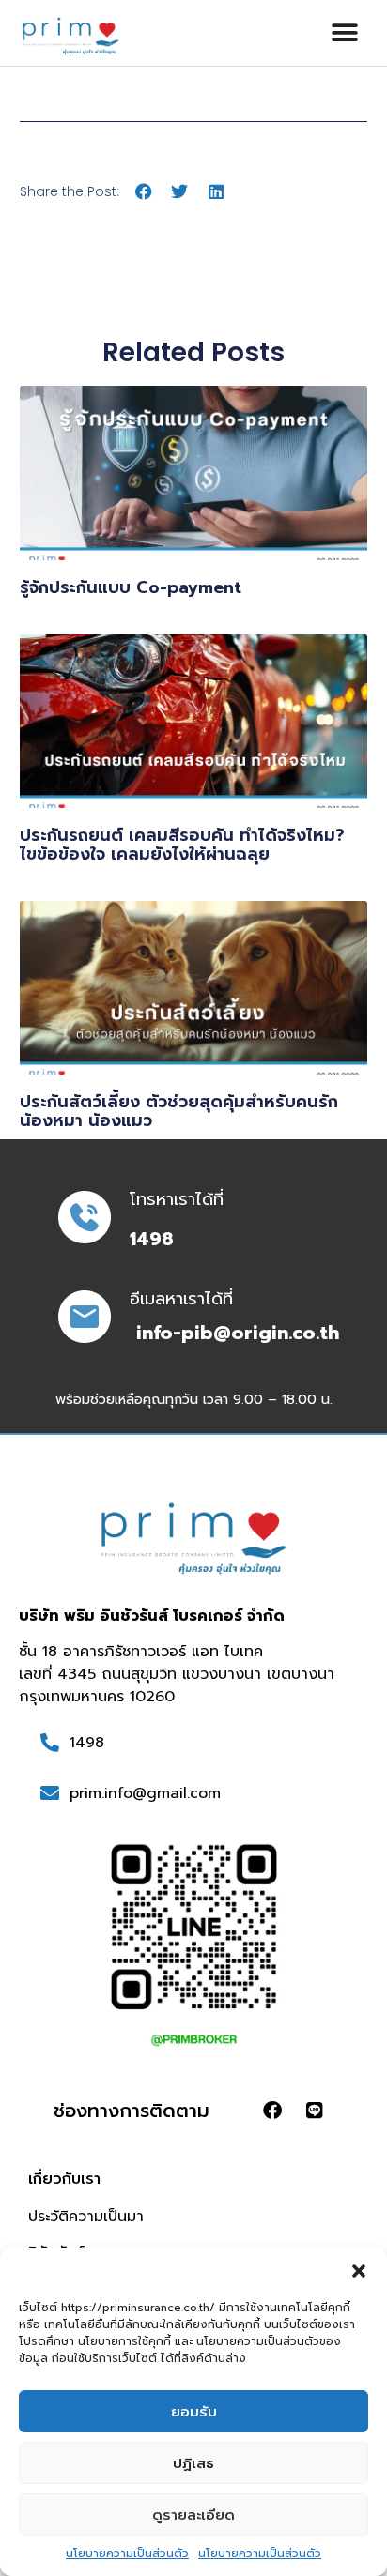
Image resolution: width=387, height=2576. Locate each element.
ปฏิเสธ (193, 2463)
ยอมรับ (194, 2412)
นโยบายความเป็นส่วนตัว (127, 2553)
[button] (359, 2271)
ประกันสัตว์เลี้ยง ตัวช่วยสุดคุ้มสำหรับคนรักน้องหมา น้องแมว (179, 1111)
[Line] (315, 2111)
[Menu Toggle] (345, 33)
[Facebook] (272, 2111)
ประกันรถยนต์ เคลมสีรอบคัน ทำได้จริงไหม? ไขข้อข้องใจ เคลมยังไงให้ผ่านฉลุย (182, 845)
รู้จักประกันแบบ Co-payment (131, 587)
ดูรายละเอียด (193, 2515)
